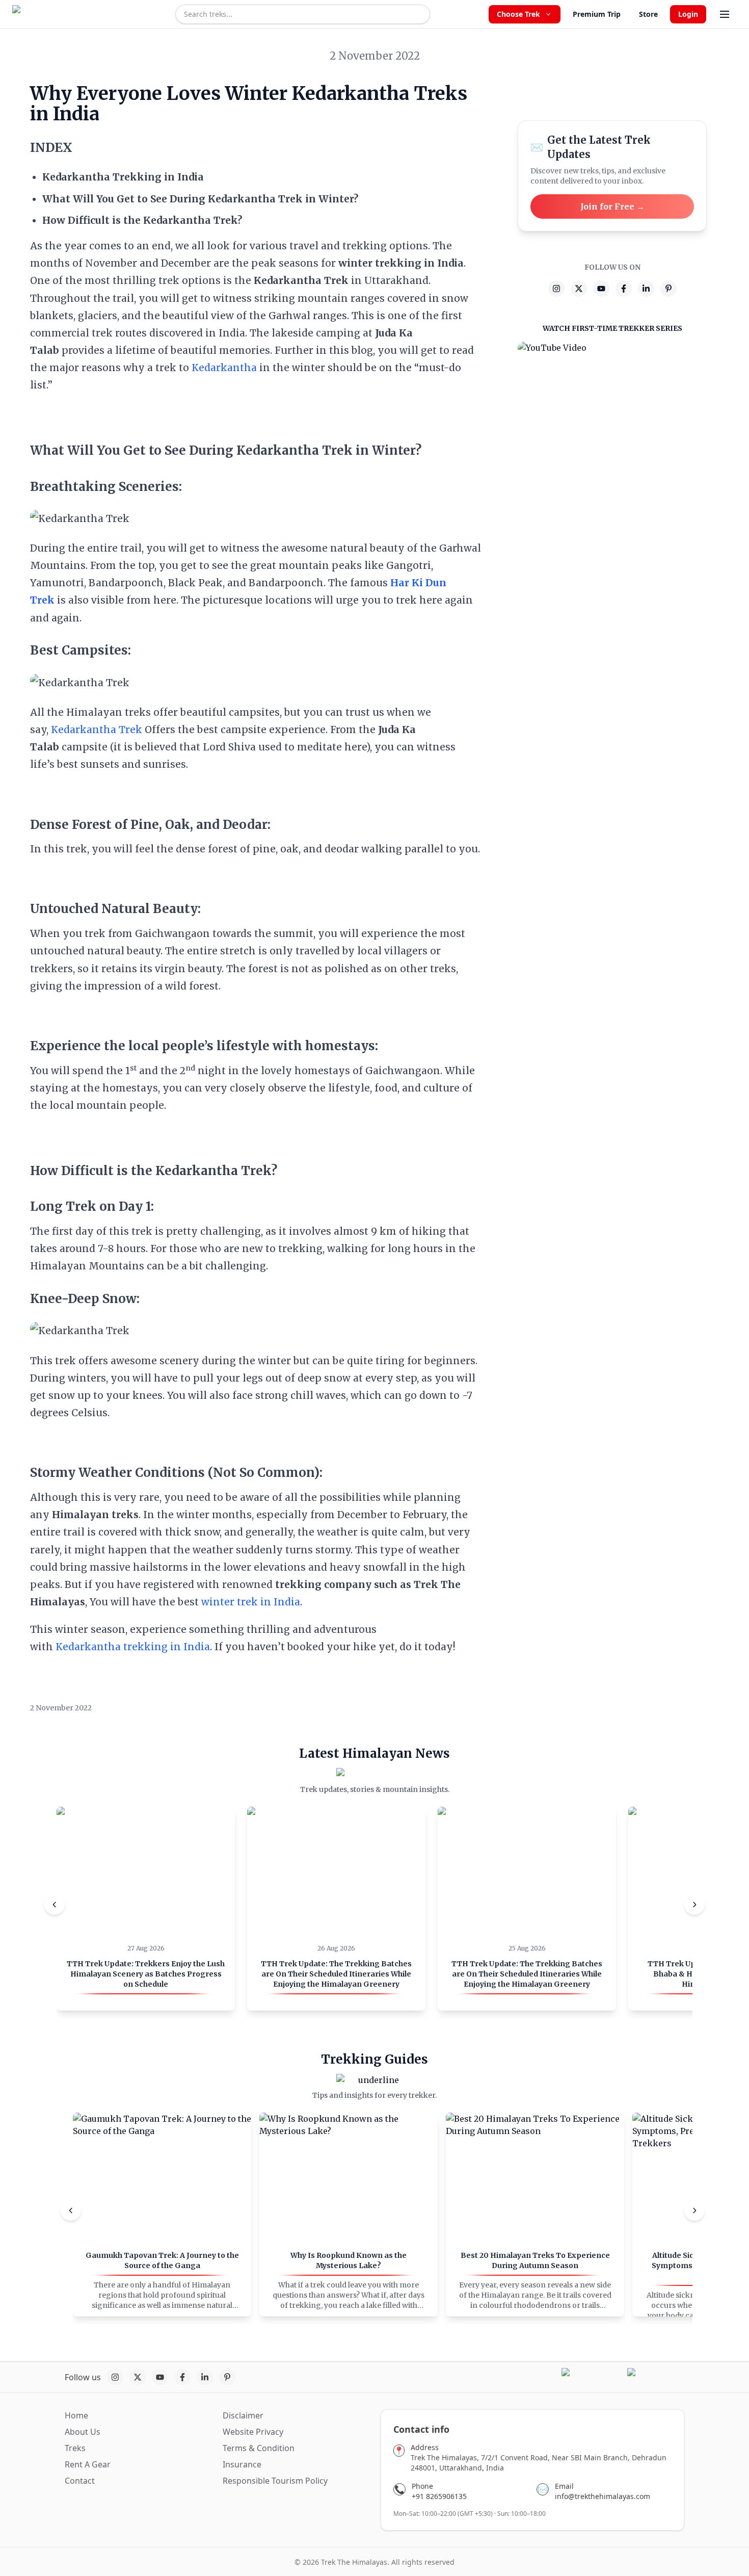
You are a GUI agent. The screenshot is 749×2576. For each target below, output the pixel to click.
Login (688, 14)
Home (76, 2415)
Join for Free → (612, 206)
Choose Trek (518, 14)
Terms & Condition (259, 2448)
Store (648, 14)
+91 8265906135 (439, 2496)
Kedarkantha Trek (97, 730)
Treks (75, 2448)
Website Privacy (253, 2432)
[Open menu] (725, 14)
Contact (80, 2481)
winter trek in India (251, 1602)
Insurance (242, 2464)
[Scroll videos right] (694, 1905)
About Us (83, 2432)
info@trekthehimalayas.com (603, 2496)
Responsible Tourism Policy (275, 2481)
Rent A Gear (88, 2464)
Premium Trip (597, 14)
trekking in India (167, 1647)
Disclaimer (243, 2415)
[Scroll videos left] (55, 1905)
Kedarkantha (224, 368)
